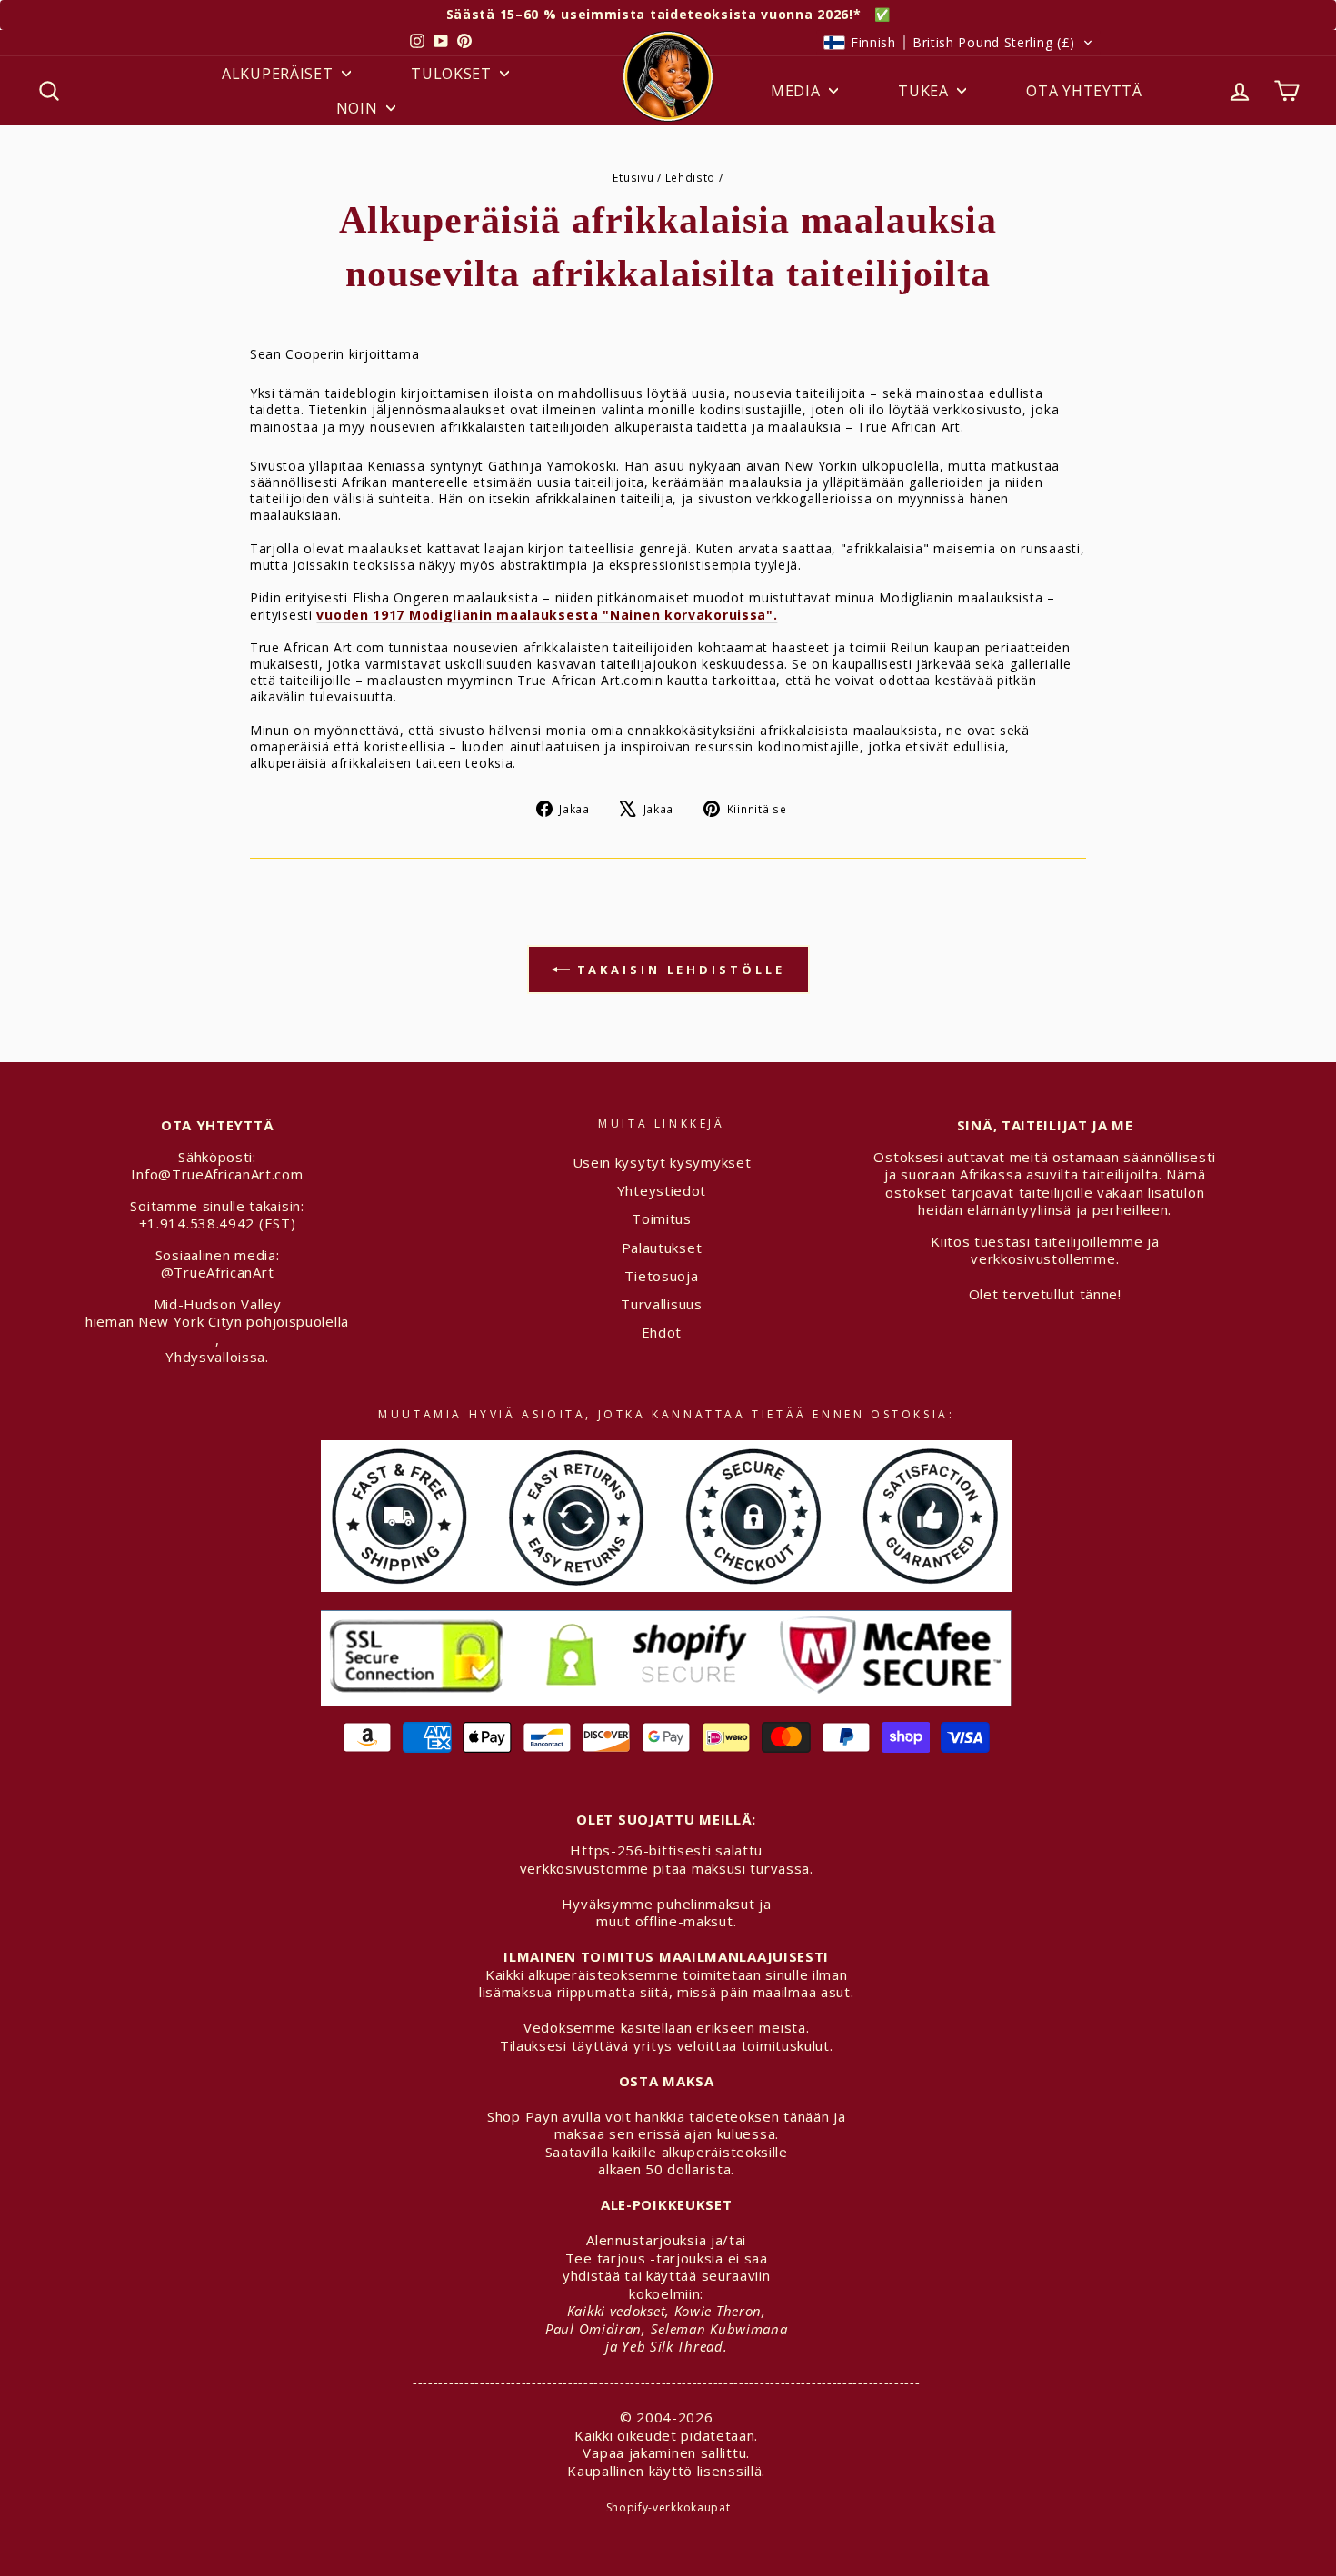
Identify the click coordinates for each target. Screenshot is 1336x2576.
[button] (958, 43)
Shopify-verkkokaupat (668, 2507)
